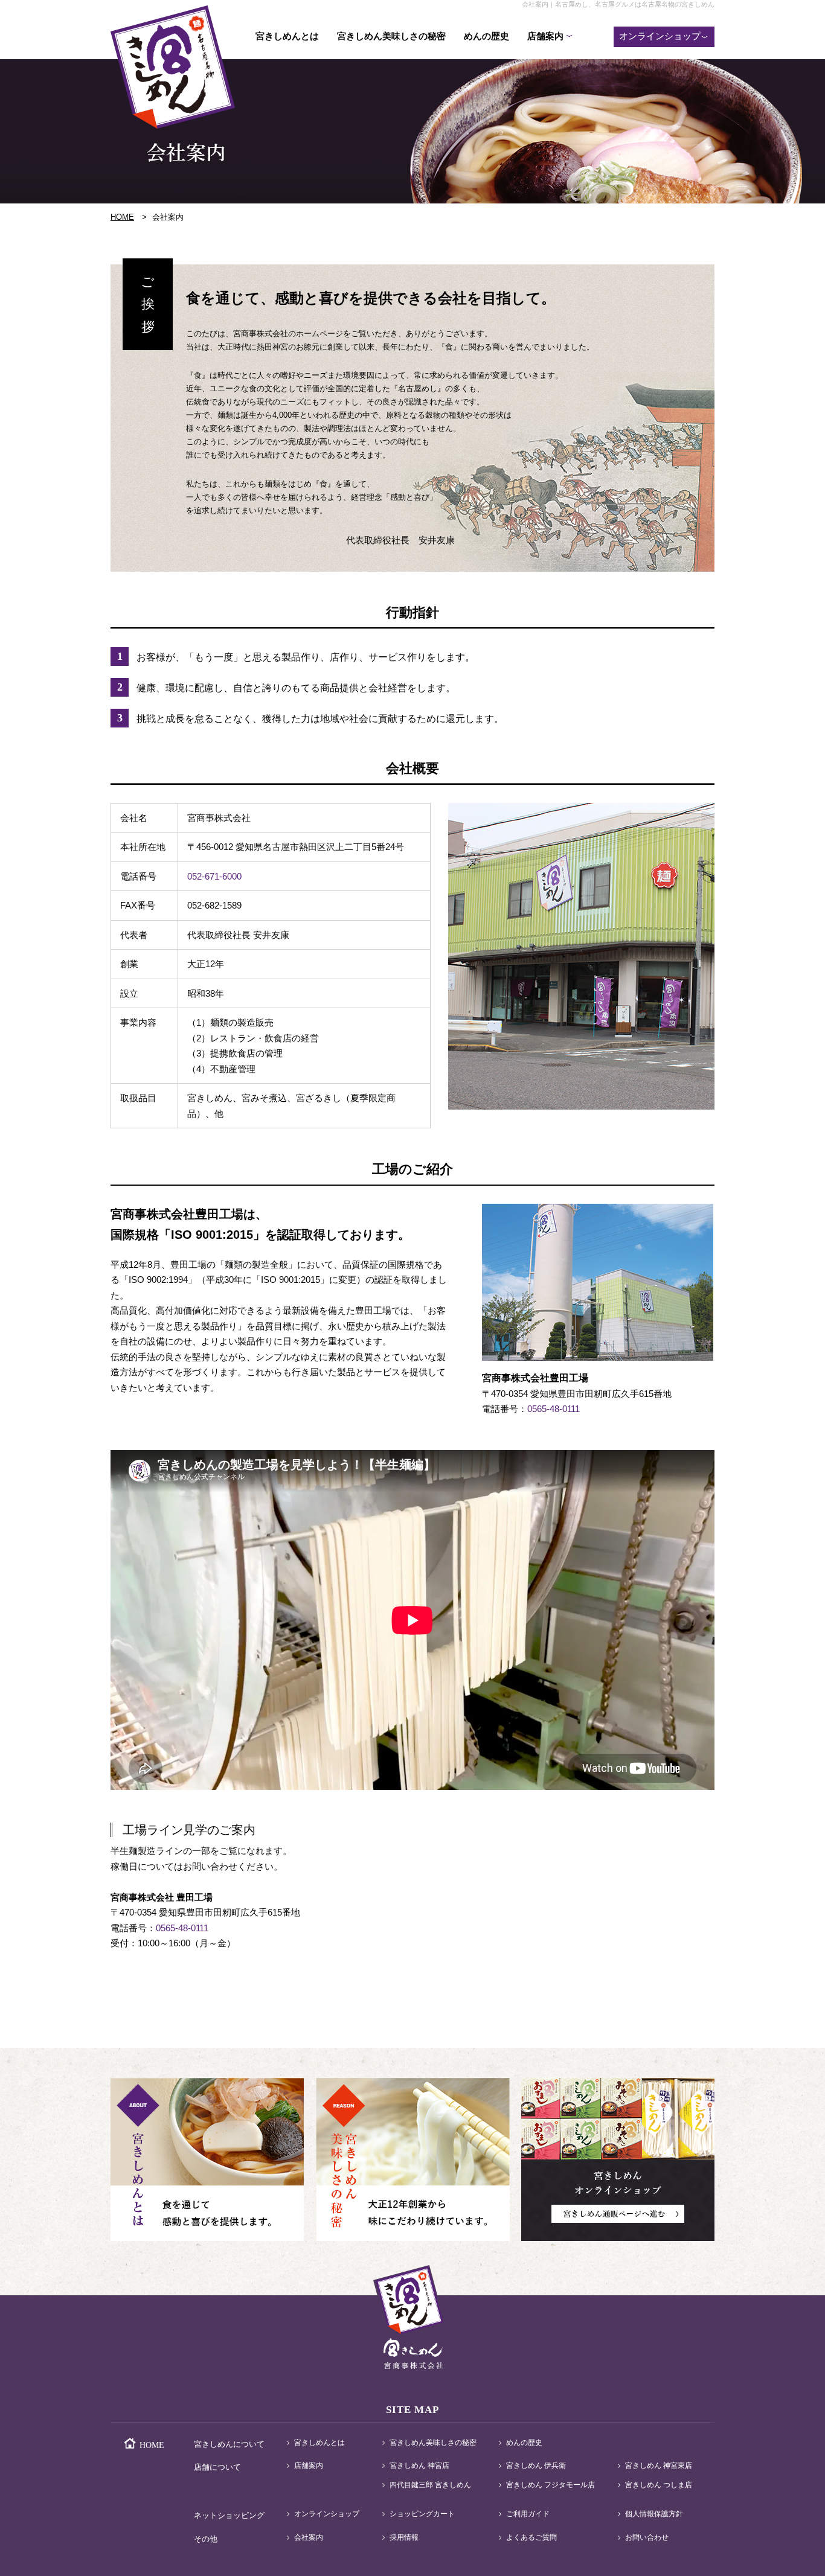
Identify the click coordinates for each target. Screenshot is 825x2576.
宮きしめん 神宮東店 (659, 2466)
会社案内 (309, 2538)
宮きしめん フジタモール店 (551, 2485)
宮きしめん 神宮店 (419, 2466)
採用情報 (404, 2538)
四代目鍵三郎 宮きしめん (430, 2485)
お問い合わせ (647, 2538)
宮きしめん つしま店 (659, 2485)
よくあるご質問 (531, 2538)
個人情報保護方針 (654, 2514)
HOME (122, 217)
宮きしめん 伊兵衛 (536, 2466)
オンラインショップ (327, 2514)
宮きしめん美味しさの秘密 (391, 36)
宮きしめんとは (287, 36)
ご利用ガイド (528, 2514)
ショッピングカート (422, 2514)
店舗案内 (309, 2466)
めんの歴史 (486, 36)
